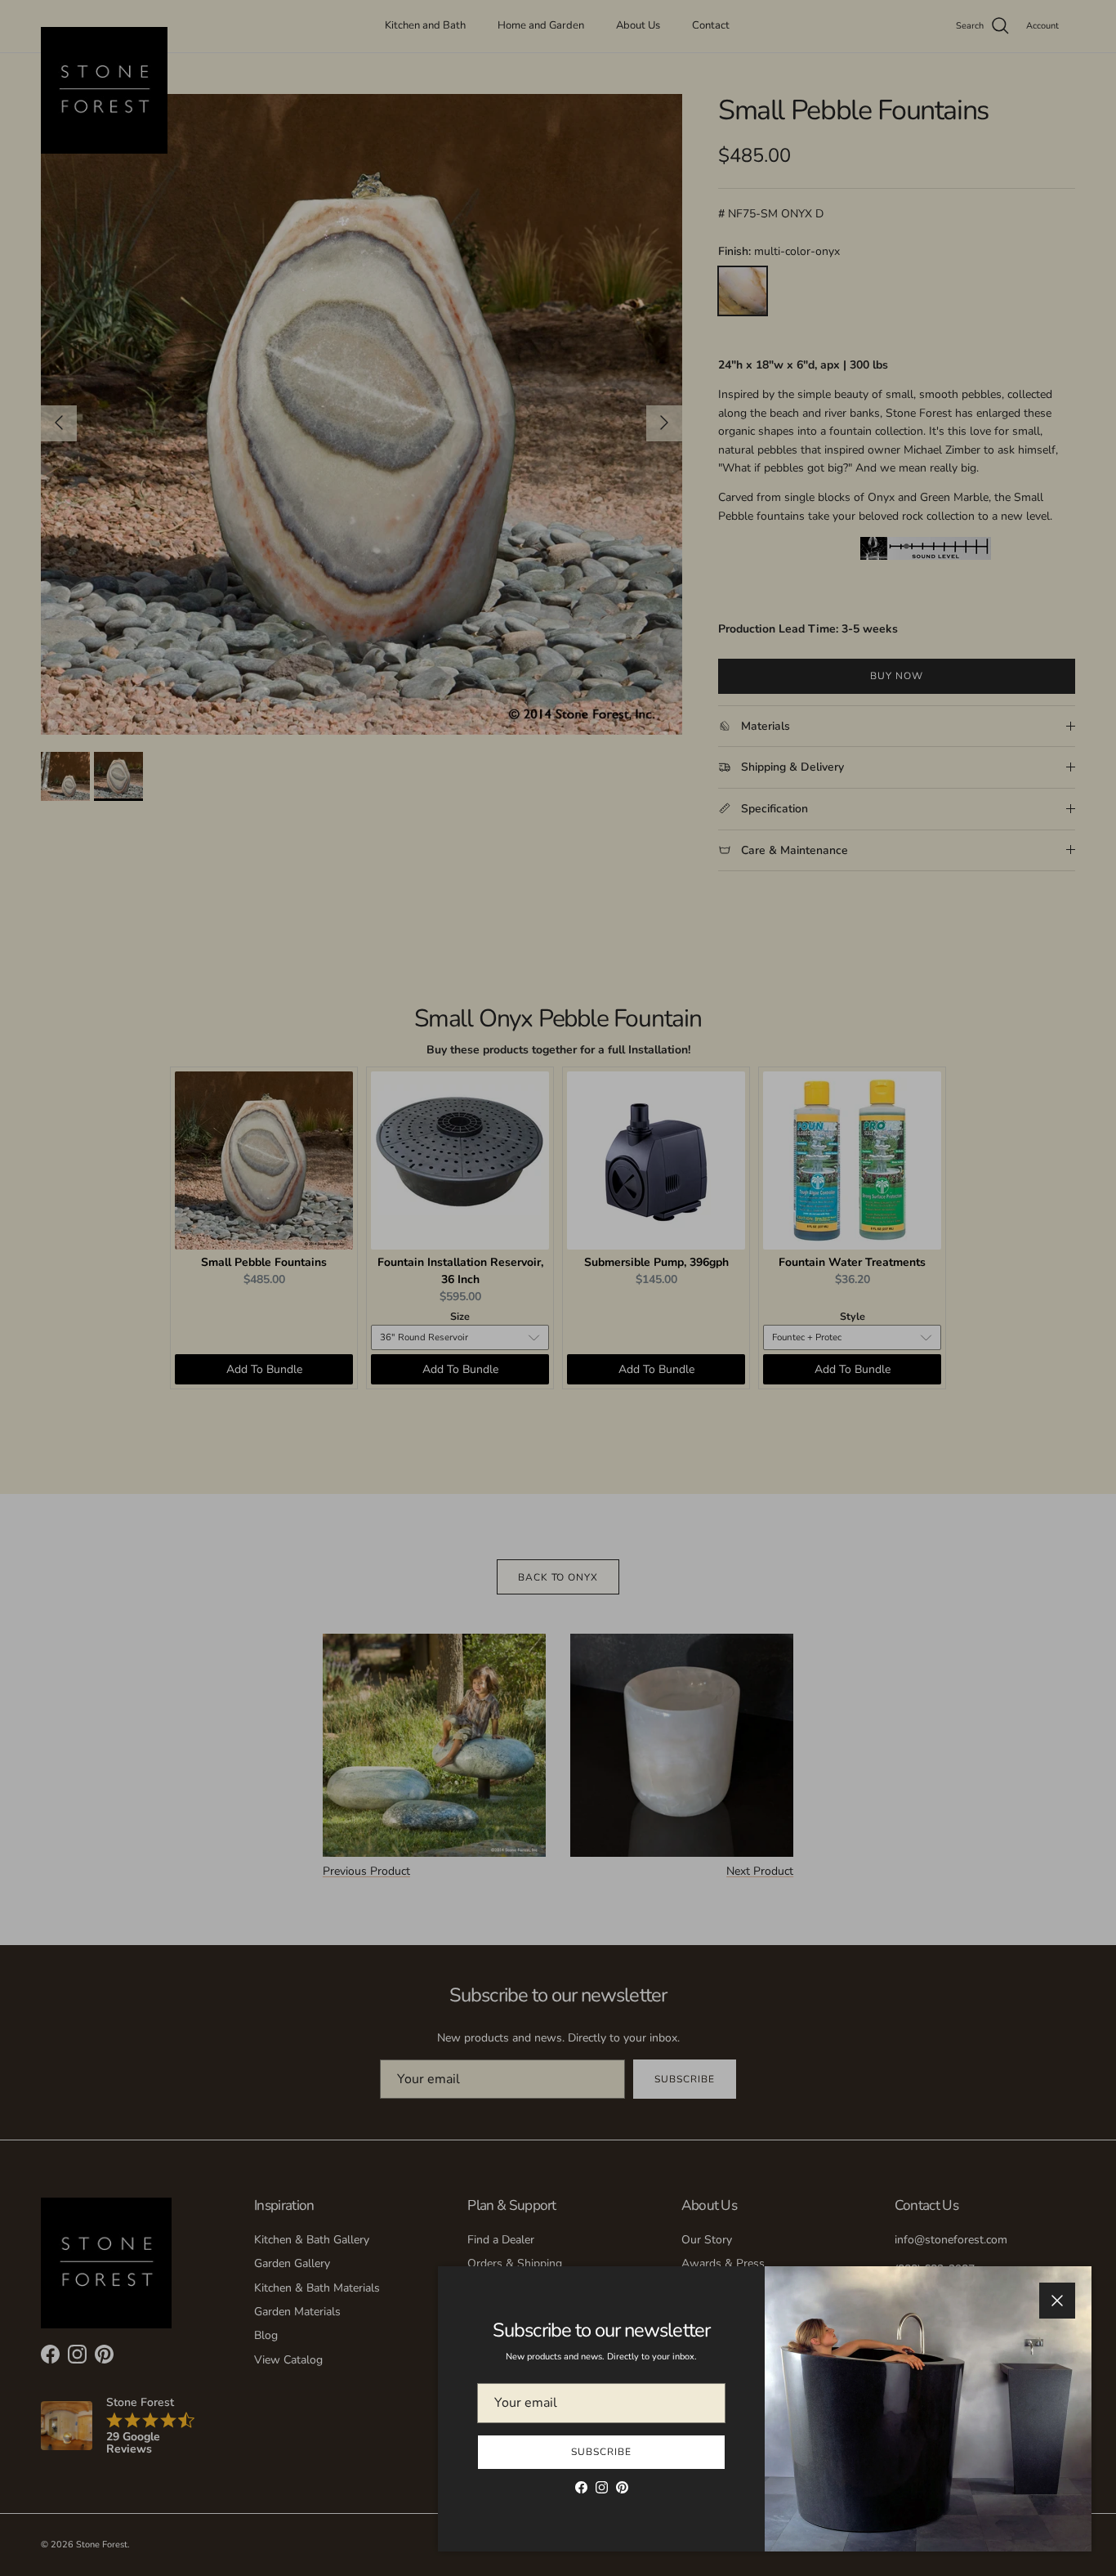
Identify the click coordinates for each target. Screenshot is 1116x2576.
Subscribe (601, 2452)
